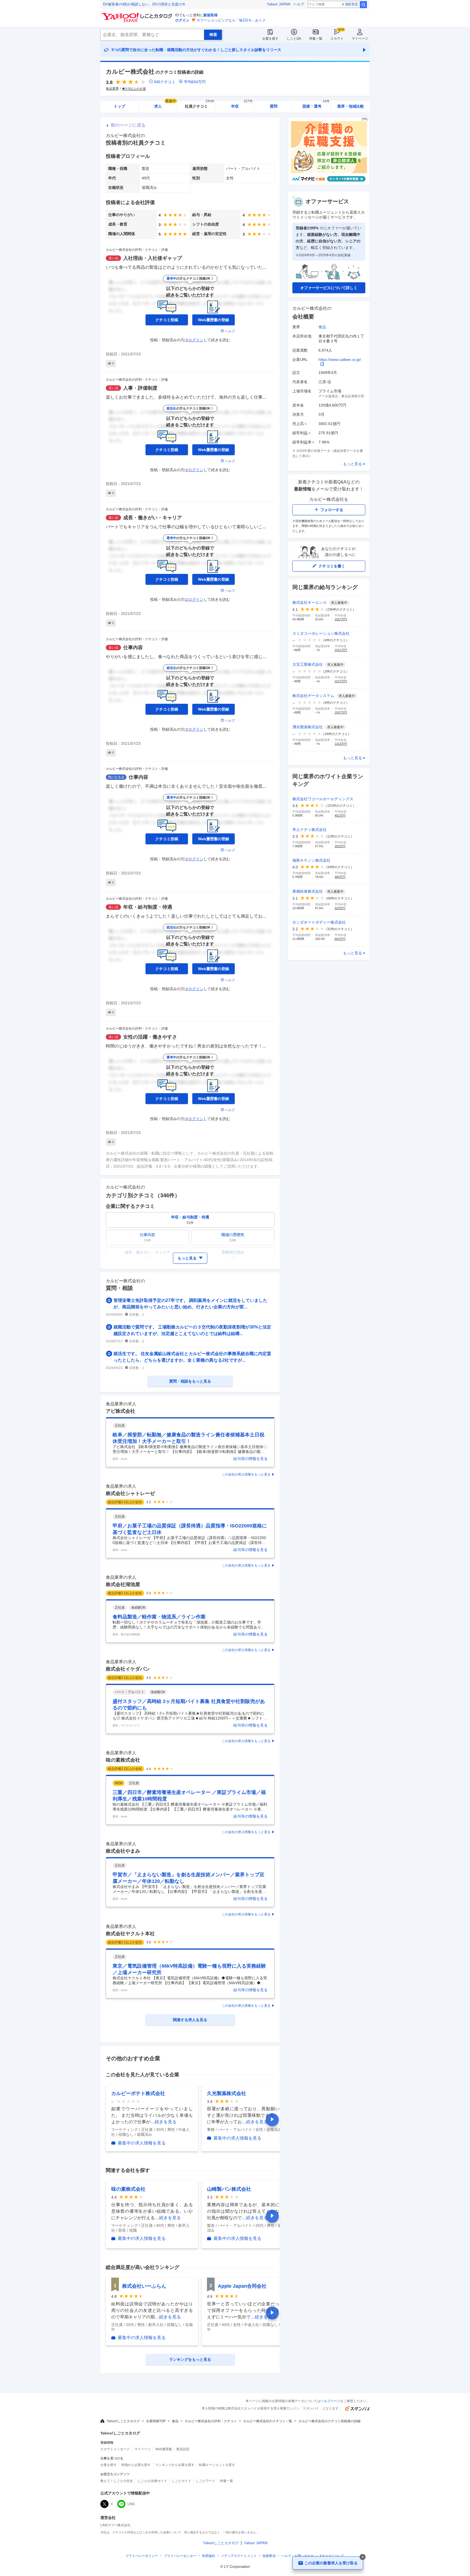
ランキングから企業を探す (175, 2465)
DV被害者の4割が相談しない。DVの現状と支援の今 (144, 4)
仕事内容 (133, 648)
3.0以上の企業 (136, 89)
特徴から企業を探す (136, 2465)
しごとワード (206, 2481)
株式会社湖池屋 (123, 1584)
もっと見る (352, 464)
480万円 (340, 877)
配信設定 (183, 2449)
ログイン (182, 20)
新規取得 (211, 15)
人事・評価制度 (140, 388)
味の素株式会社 (123, 1760)
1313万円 (341, 744)
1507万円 (341, 712)
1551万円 (341, 650)
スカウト (337, 39)
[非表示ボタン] (363, 2557)
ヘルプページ (330, 2401)
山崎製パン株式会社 (229, 2189)
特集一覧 (316, 39)
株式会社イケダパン (128, 1669)
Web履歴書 (164, 2449)
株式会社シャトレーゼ (130, 1493)
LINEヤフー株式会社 (115, 2525)
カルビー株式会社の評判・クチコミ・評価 (137, 250)
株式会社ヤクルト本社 (130, 1934)
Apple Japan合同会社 (242, 2286)
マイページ (360, 39)
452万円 (340, 815)
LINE (131, 2504)
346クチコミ (165, 82)
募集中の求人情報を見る (142, 2143)
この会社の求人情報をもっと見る (246, 1474)
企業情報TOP (156, 2421)
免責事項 (269, 2556)
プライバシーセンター (180, 2556)
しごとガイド (181, 2481)
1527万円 (341, 681)
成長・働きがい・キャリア (153, 518)
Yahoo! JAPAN (279, 4)
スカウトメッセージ (115, 2449)
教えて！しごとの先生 (117, 2481)
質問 (274, 106)
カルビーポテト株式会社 (138, 2093)
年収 (242, 104)
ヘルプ (299, 4)
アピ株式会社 (120, 1411)
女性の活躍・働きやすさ (150, 1037)
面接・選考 (316, 104)
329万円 (340, 908)
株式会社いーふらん (144, 2286)
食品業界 (112, 89)
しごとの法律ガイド (152, 2481)
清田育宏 (351, 4)
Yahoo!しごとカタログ (123, 2421)
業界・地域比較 (351, 106)
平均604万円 (195, 82)
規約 (209, 2556)
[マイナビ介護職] (329, 184)
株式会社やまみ (123, 1851)
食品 (322, 327)
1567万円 (341, 619)
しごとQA (294, 39)
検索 (363, 5)
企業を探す (270, 39)
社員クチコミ (200, 104)
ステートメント (239, 2556)
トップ (119, 106)
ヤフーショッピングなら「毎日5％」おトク (231, 20)
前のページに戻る (128, 125)
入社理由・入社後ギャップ (153, 258)
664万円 (340, 939)
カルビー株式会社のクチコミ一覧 (268, 2421)
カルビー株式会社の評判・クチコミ (211, 2421)
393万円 (340, 846)
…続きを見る (163, 2122)
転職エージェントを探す (217, 2465)
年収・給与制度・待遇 (148, 907)
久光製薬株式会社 (227, 2093)
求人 (165, 104)
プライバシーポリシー (142, 2556)
